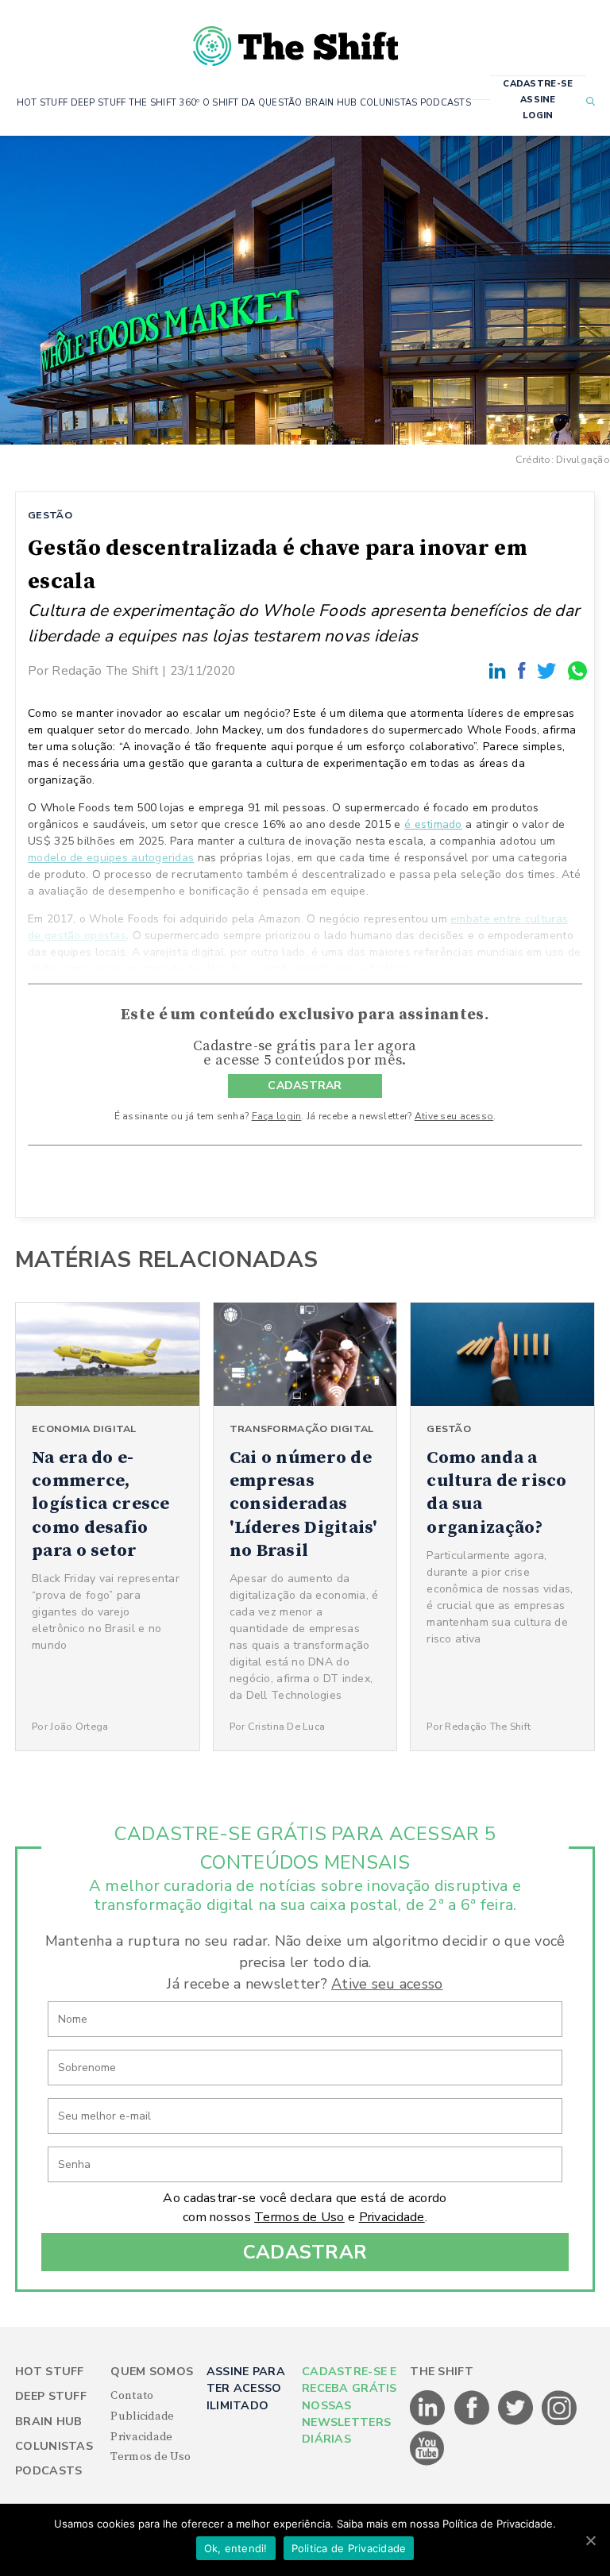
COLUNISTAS (389, 103)
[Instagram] (559, 2422)
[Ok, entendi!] (590, 2540)
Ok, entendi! (236, 2548)
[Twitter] (549, 670)
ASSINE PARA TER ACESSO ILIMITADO (246, 2389)
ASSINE (538, 100)
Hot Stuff (50, 2372)
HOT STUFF (42, 103)
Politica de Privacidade (349, 2548)
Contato (132, 2396)
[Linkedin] (500, 670)
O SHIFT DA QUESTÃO (253, 103)
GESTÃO (50, 515)
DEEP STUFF (98, 103)
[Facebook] (524, 670)
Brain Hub (49, 2422)
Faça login (277, 1116)
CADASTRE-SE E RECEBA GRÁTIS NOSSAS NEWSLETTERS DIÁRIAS (349, 2406)
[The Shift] (295, 40)
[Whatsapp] (578, 670)
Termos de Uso (299, 2217)
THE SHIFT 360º (164, 103)
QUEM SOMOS (152, 2372)
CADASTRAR (305, 1086)
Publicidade (142, 2416)
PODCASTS (446, 103)
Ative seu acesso (454, 1116)
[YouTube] (427, 2462)
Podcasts (48, 2471)
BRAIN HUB (331, 103)
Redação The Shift (105, 670)
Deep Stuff (51, 2396)
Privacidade (392, 2217)
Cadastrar (305, 2252)
